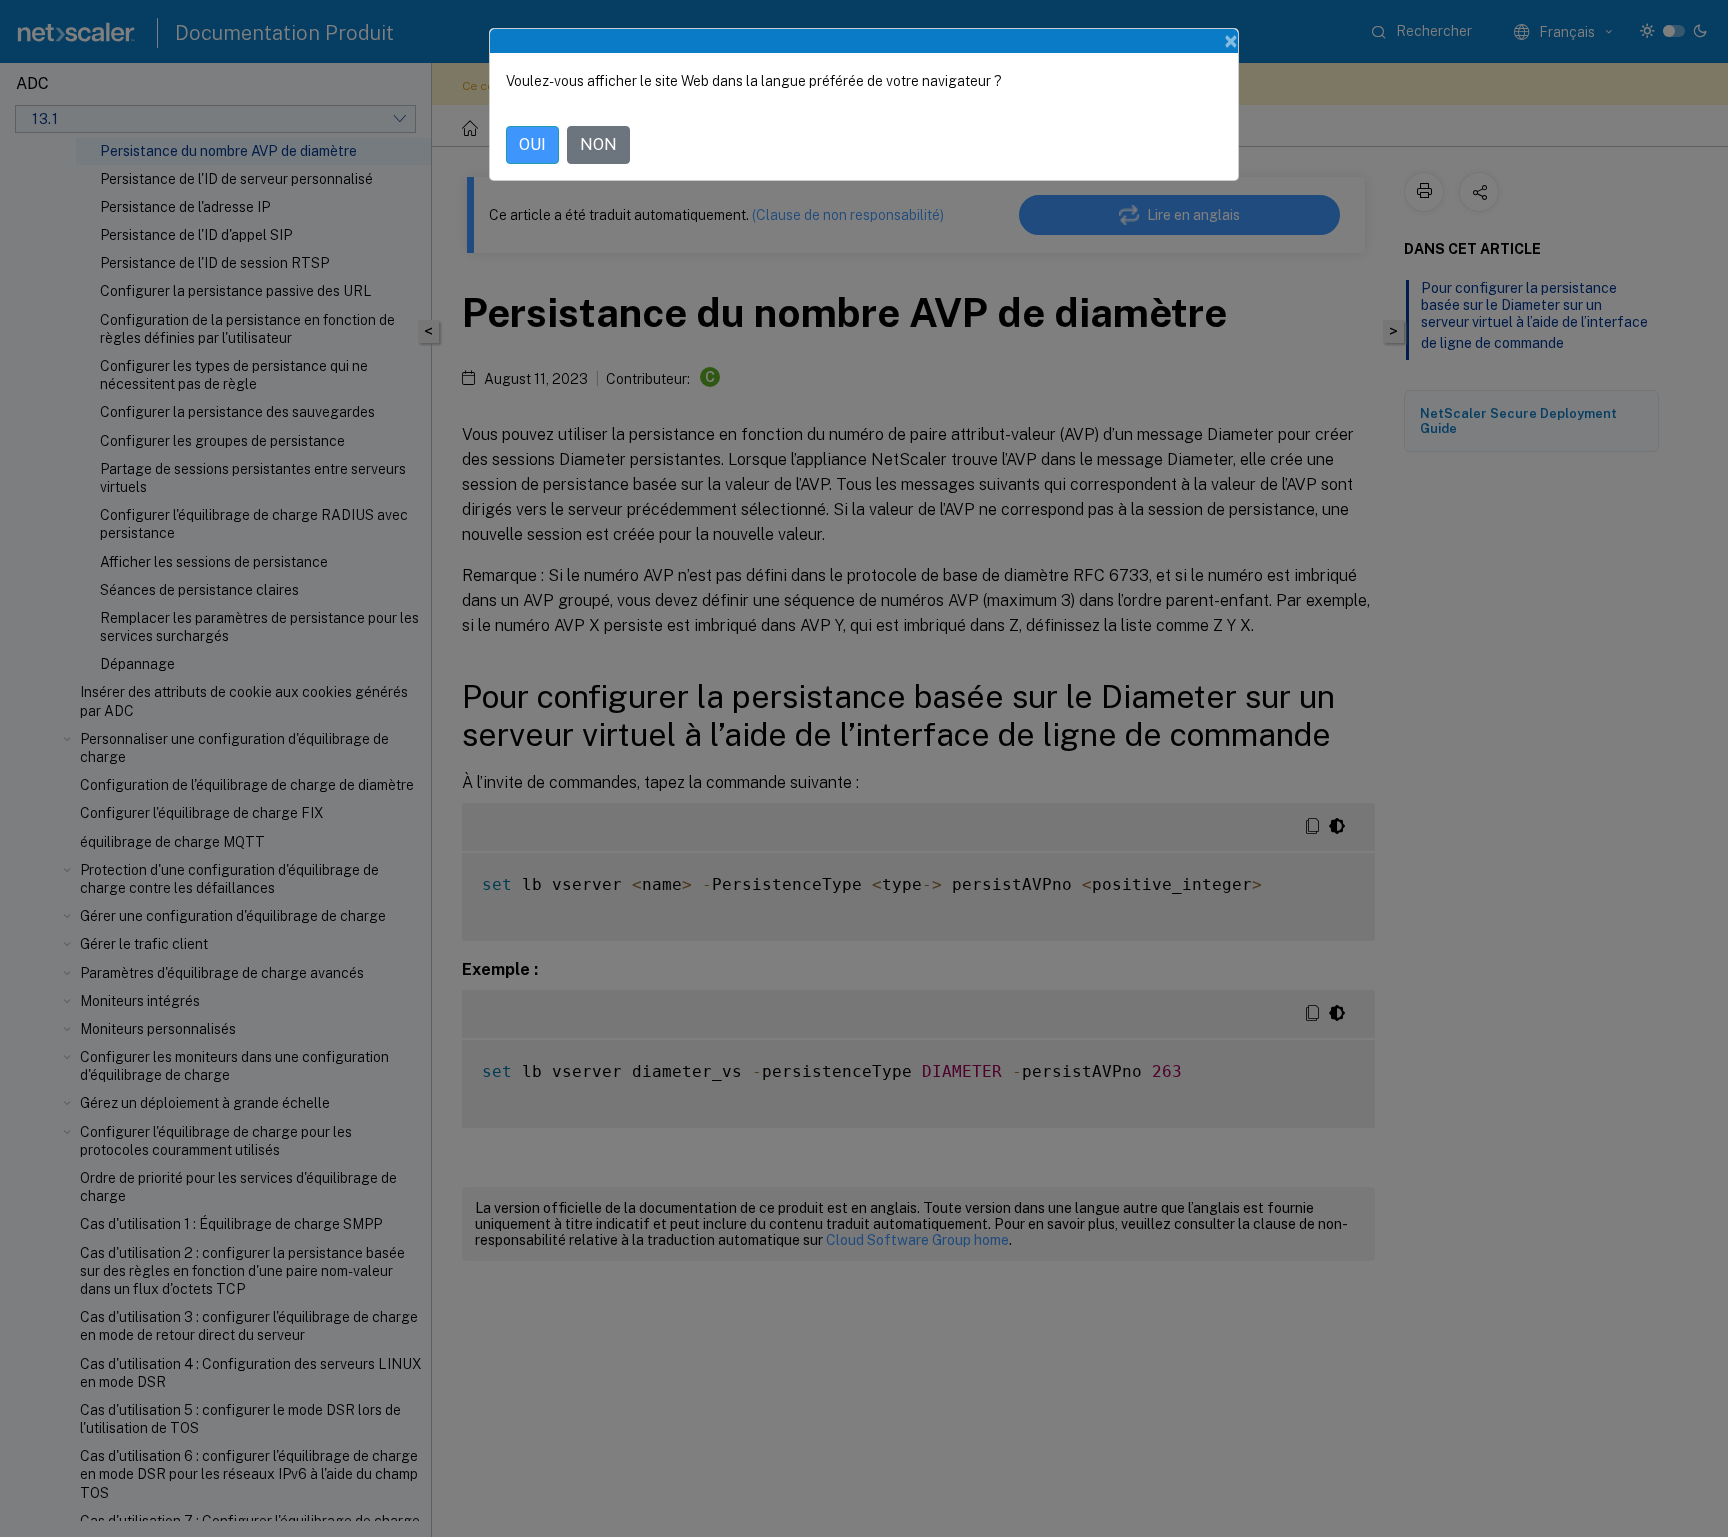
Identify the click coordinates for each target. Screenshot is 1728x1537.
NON (598, 144)
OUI (532, 144)
